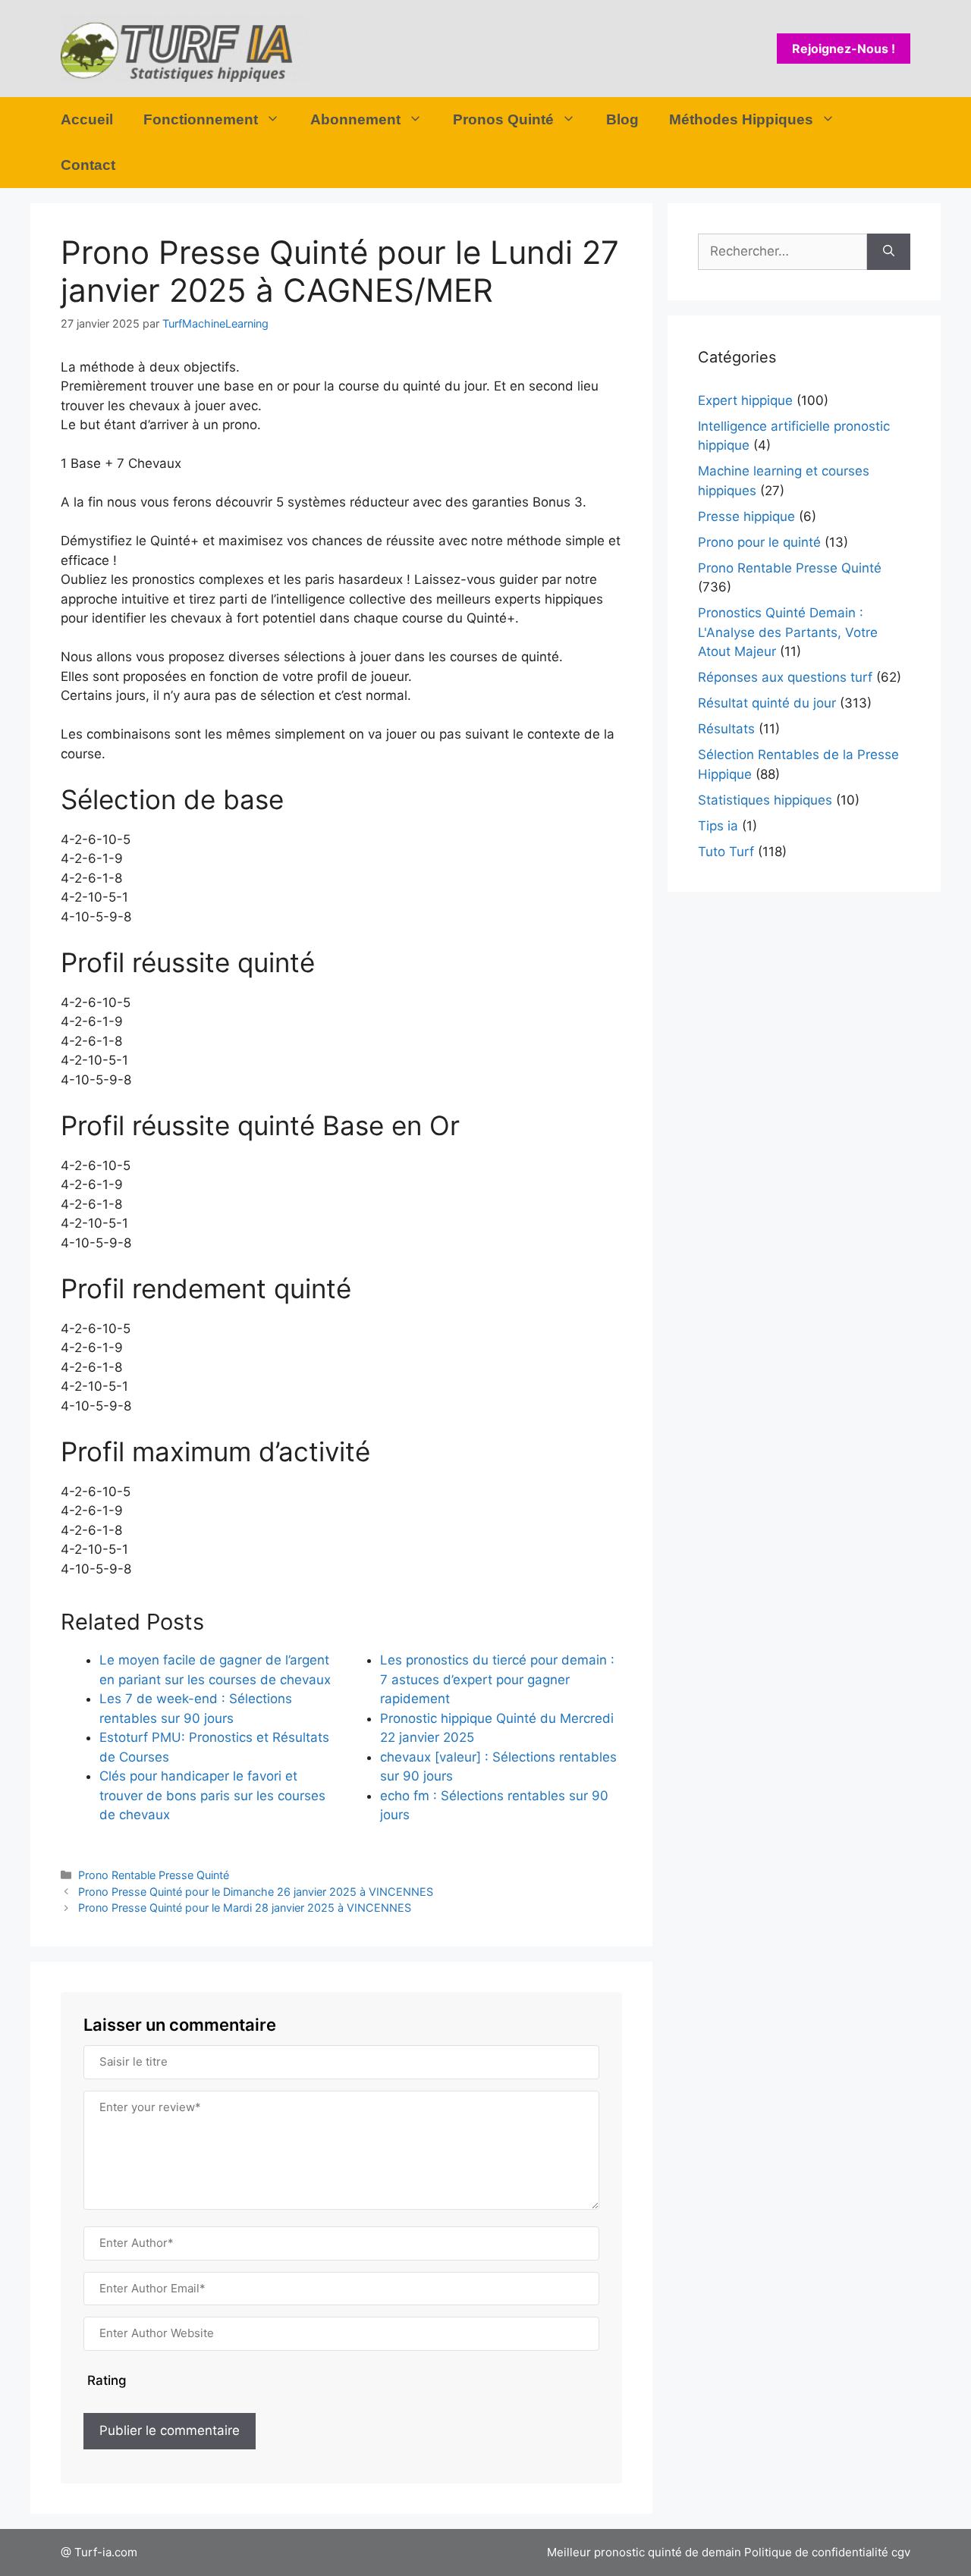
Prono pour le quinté (759, 542)
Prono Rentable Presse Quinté (154, 1875)
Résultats (726, 729)
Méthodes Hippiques (741, 119)
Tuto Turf (726, 852)
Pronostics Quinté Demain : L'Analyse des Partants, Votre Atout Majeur (788, 632)
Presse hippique (746, 516)
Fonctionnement (201, 119)
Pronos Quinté (503, 119)
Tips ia (718, 826)
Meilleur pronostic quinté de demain (644, 2552)
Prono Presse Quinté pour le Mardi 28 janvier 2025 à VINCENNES (245, 1908)
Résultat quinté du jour (767, 703)
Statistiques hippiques (765, 800)
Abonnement (355, 119)
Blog (622, 119)
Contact (88, 165)
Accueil (87, 119)
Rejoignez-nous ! (844, 49)
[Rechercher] (889, 252)
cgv (901, 2552)
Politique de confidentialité (816, 2552)
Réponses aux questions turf (785, 677)
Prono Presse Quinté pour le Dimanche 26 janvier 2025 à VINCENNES (256, 1892)
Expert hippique (745, 400)
